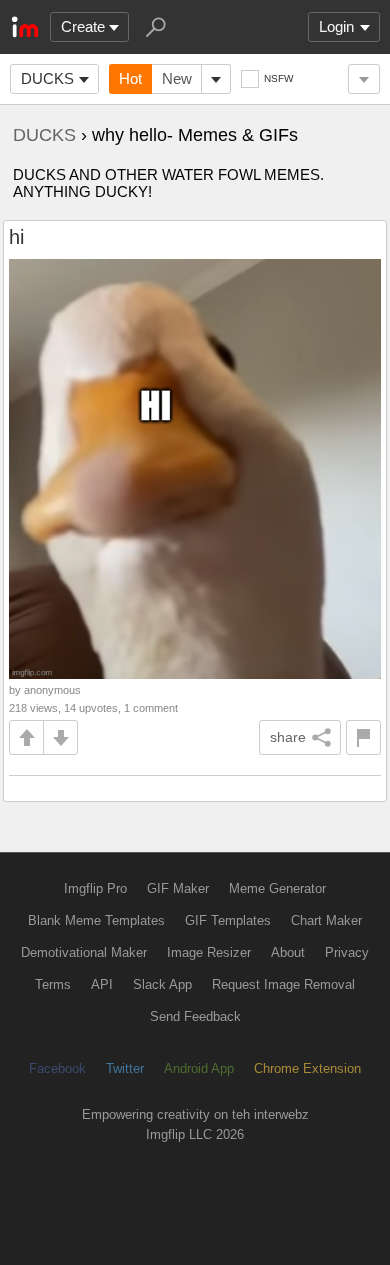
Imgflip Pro (95, 888)
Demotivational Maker (84, 952)
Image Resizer (209, 952)
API (102, 984)
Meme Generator (277, 888)
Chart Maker (326, 920)
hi (16, 237)
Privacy (347, 952)
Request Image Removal (283, 984)
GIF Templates (228, 920)
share (288, 737)
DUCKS (47, 78)
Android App (199, 1068)
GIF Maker (178, 888)
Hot (130, 78)
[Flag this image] (363, 737)
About (288, 952)
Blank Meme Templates (96, 920)
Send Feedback (195, 1016)
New (177, 78)
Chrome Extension (307, 1068)
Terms (53, 984)
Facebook (57, 1068)
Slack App (162, 984)
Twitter (125, 1068)
